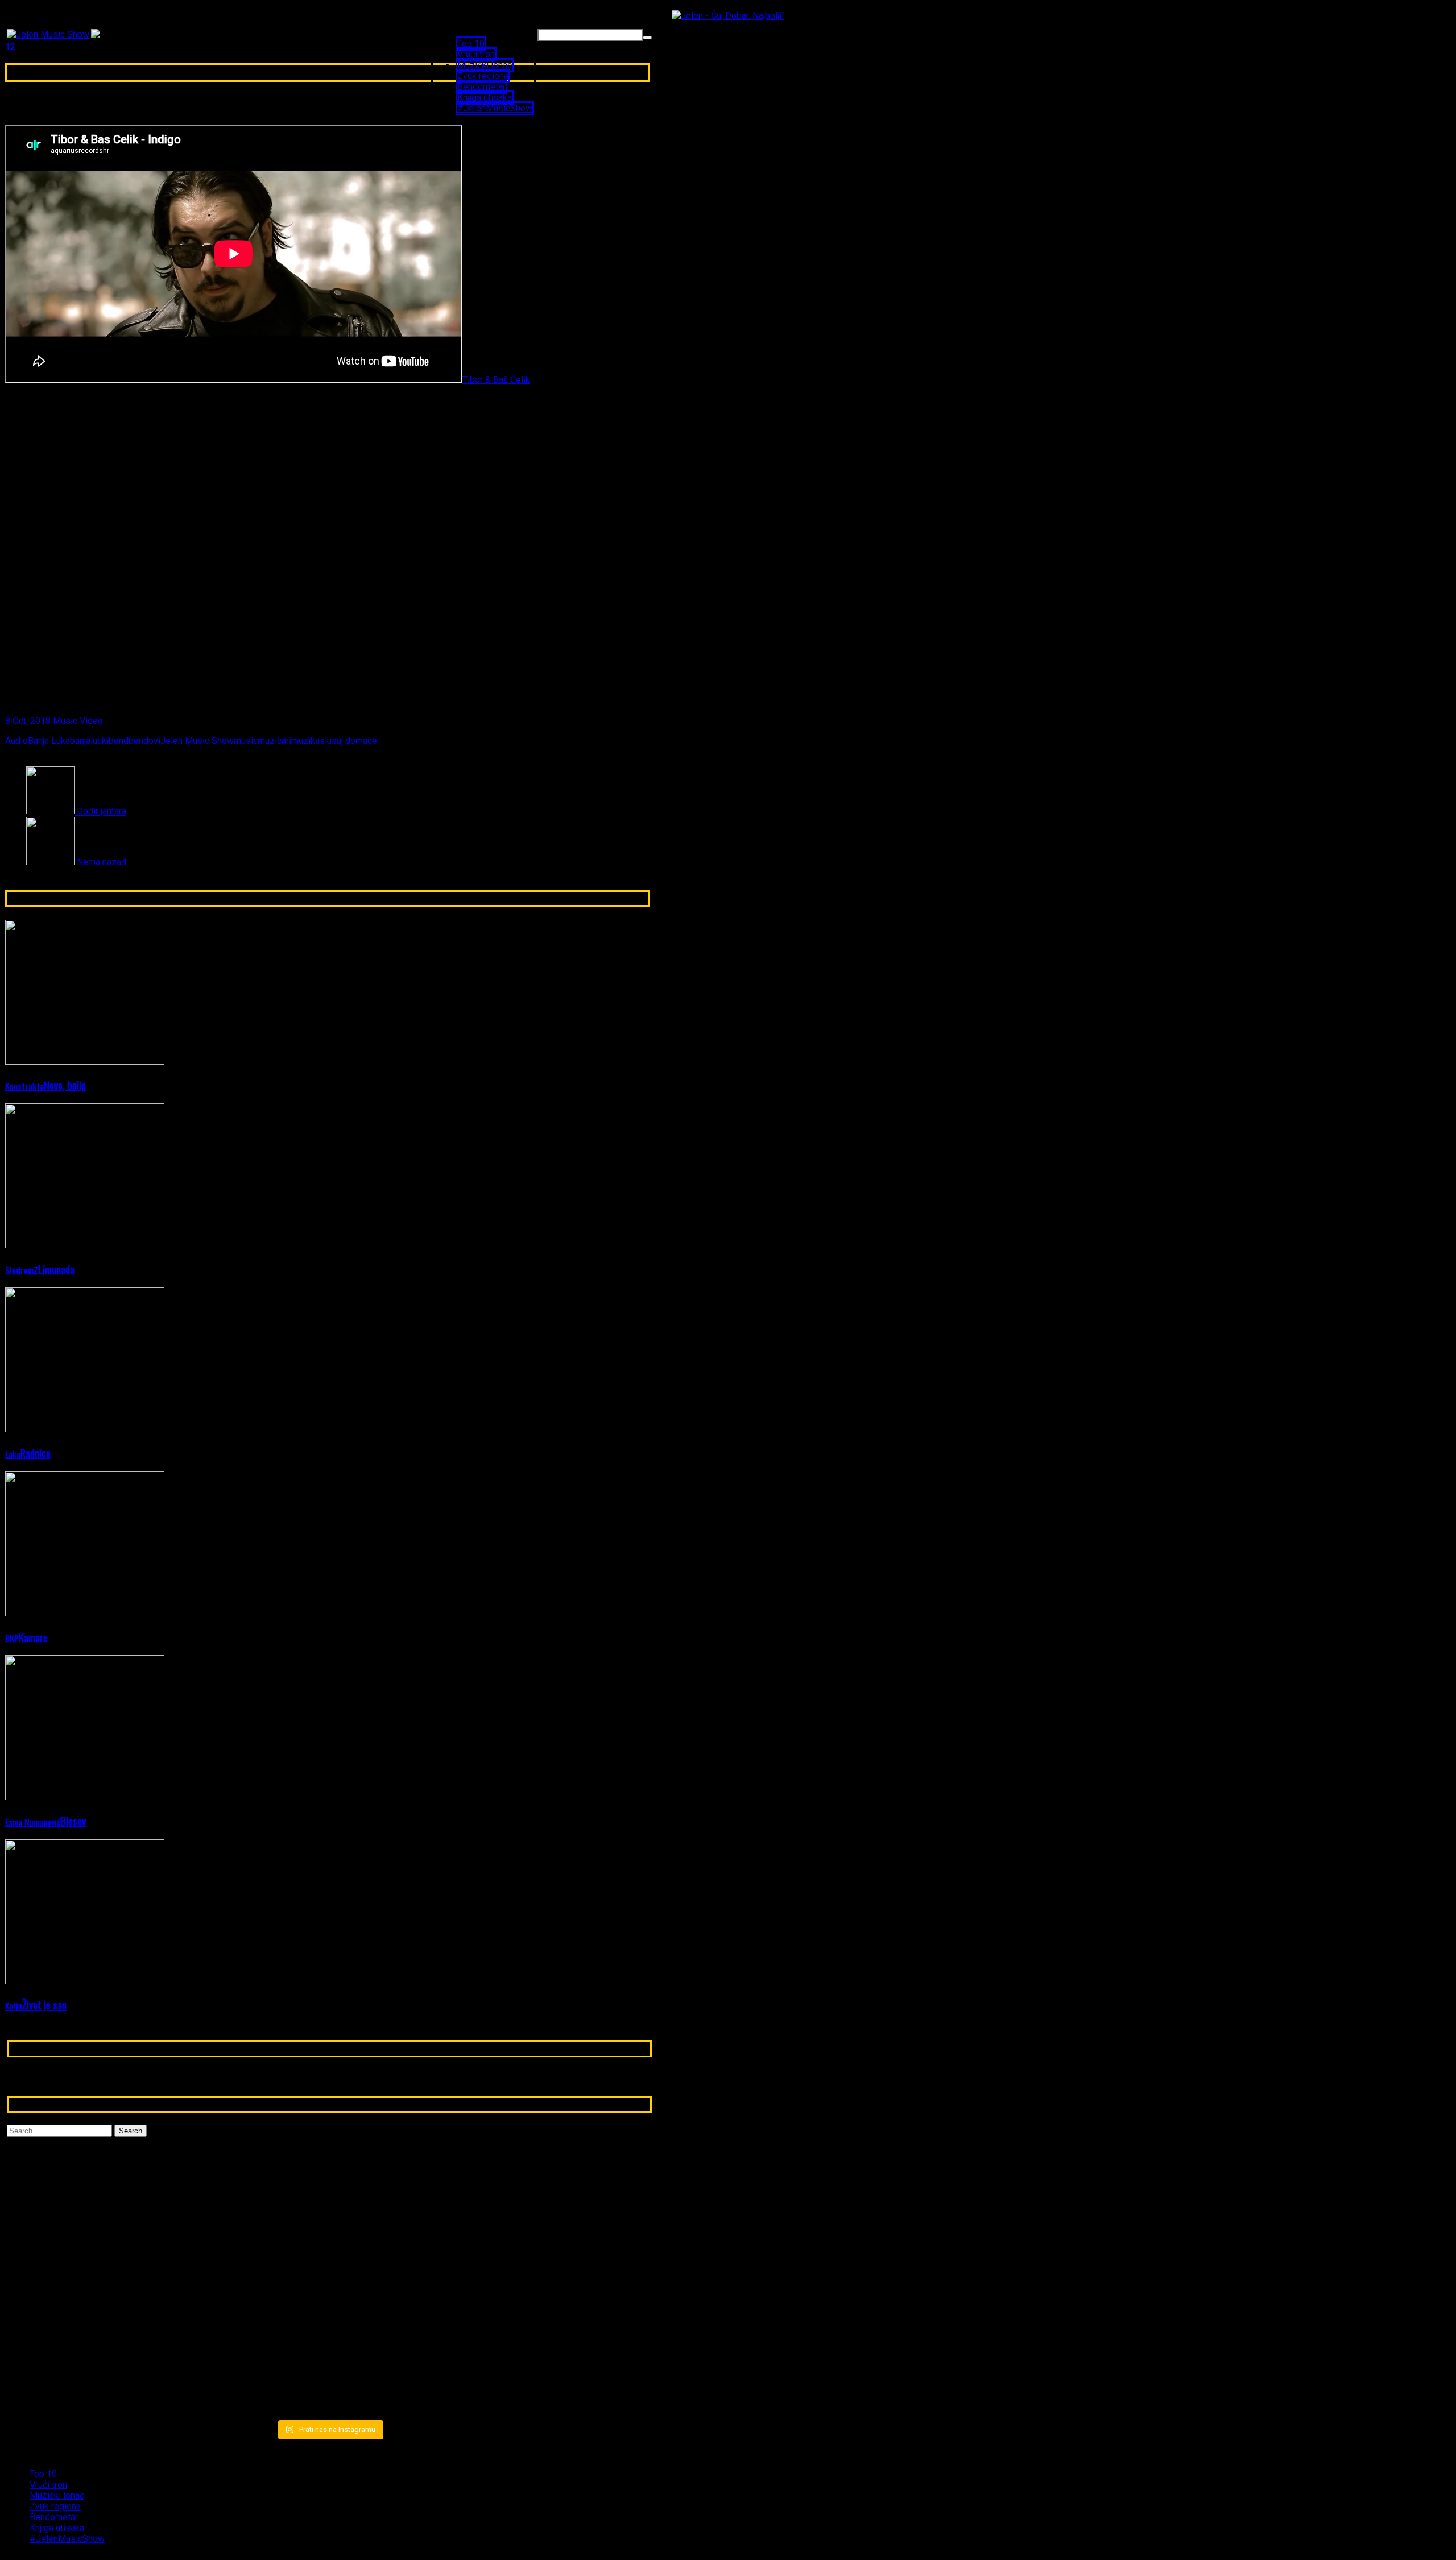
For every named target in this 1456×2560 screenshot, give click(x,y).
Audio (16, 741)
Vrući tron (476, 54)
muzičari (274, 741)
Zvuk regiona (483, 76)
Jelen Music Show (197, 741)
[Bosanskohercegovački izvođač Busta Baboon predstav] (329, 2286)
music (246, 741)
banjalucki (89, 741)
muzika (305, 741)
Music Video (78, 721)
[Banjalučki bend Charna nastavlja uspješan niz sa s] (112, 2367)
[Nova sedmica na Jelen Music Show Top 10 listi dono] (329, 2205)
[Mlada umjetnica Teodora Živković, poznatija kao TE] (546, 2291)
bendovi (144, 741)
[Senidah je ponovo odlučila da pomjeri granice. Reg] (112, 2286)
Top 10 (471, 44)
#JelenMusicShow (495, 108)
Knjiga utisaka (485, 98)
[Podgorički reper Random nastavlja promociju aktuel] (546, 2194)
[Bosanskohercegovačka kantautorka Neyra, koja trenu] (112, 2188)
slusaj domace (348, 741)
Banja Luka (49, 741)
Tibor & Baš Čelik (496, 380)
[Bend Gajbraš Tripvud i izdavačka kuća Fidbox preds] (546, 2367)
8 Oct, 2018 (28, 721)
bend (119, 741)
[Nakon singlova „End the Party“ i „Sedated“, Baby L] (329, 2373)
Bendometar (481, 87)
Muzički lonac (485, 65)
